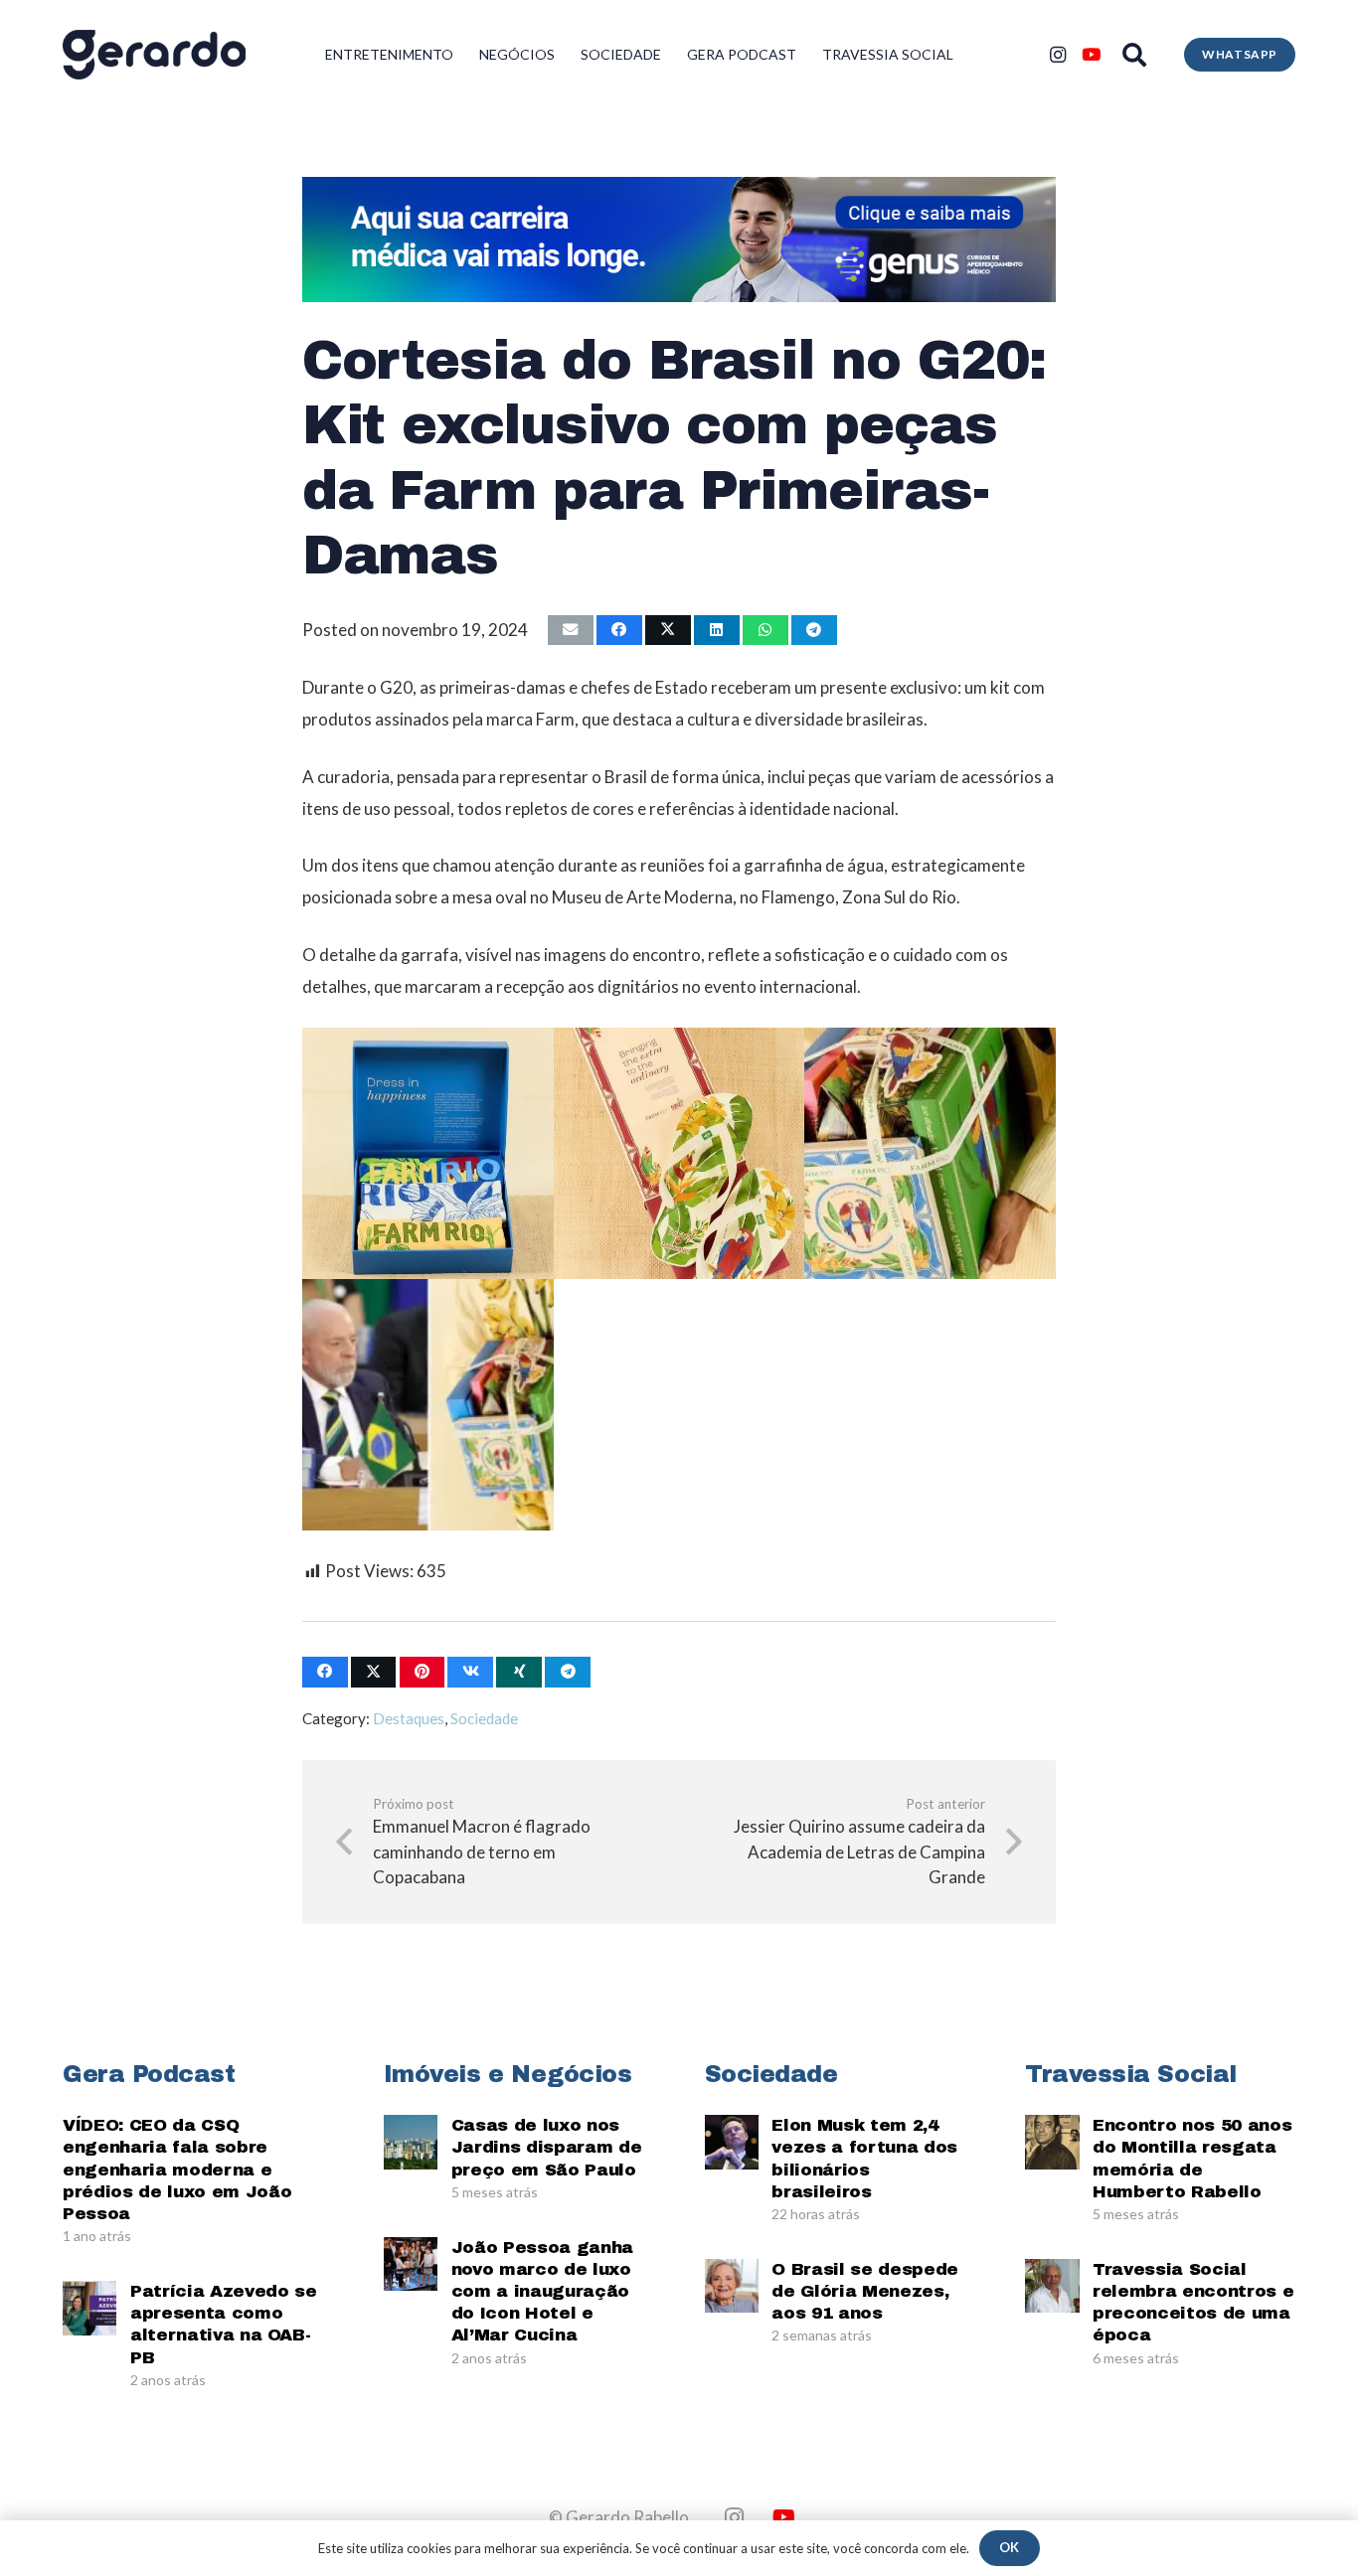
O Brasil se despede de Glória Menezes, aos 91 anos (865, 2291)
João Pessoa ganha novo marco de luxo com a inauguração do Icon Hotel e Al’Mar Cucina (542, 2291)
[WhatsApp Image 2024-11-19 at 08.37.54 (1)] (428, 1153)
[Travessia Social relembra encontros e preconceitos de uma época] (1052, 2286)
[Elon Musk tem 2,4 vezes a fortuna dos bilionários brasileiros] (732, 2142)
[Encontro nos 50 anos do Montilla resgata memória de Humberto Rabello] (1052, 2142)
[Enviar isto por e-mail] (571, 631)
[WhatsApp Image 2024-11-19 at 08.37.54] (679, 1153)
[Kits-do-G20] (428, 1405)
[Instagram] (1058, 55)
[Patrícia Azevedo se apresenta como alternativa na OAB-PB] (89, 2308)
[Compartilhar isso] (619, 631)
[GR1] (154, 55)
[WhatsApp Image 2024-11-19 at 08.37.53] (930, 1153)
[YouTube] (1092, 55)
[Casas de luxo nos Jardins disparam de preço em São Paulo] (411, 2142)
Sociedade (484, 1718)
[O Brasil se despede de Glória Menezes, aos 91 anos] (732, 2286)
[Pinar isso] (423, 1672)
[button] (1135, 55)
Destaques (409, 1718)
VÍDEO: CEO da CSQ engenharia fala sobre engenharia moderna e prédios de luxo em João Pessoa (177, 2169)
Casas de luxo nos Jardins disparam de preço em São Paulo (547, 2147)
